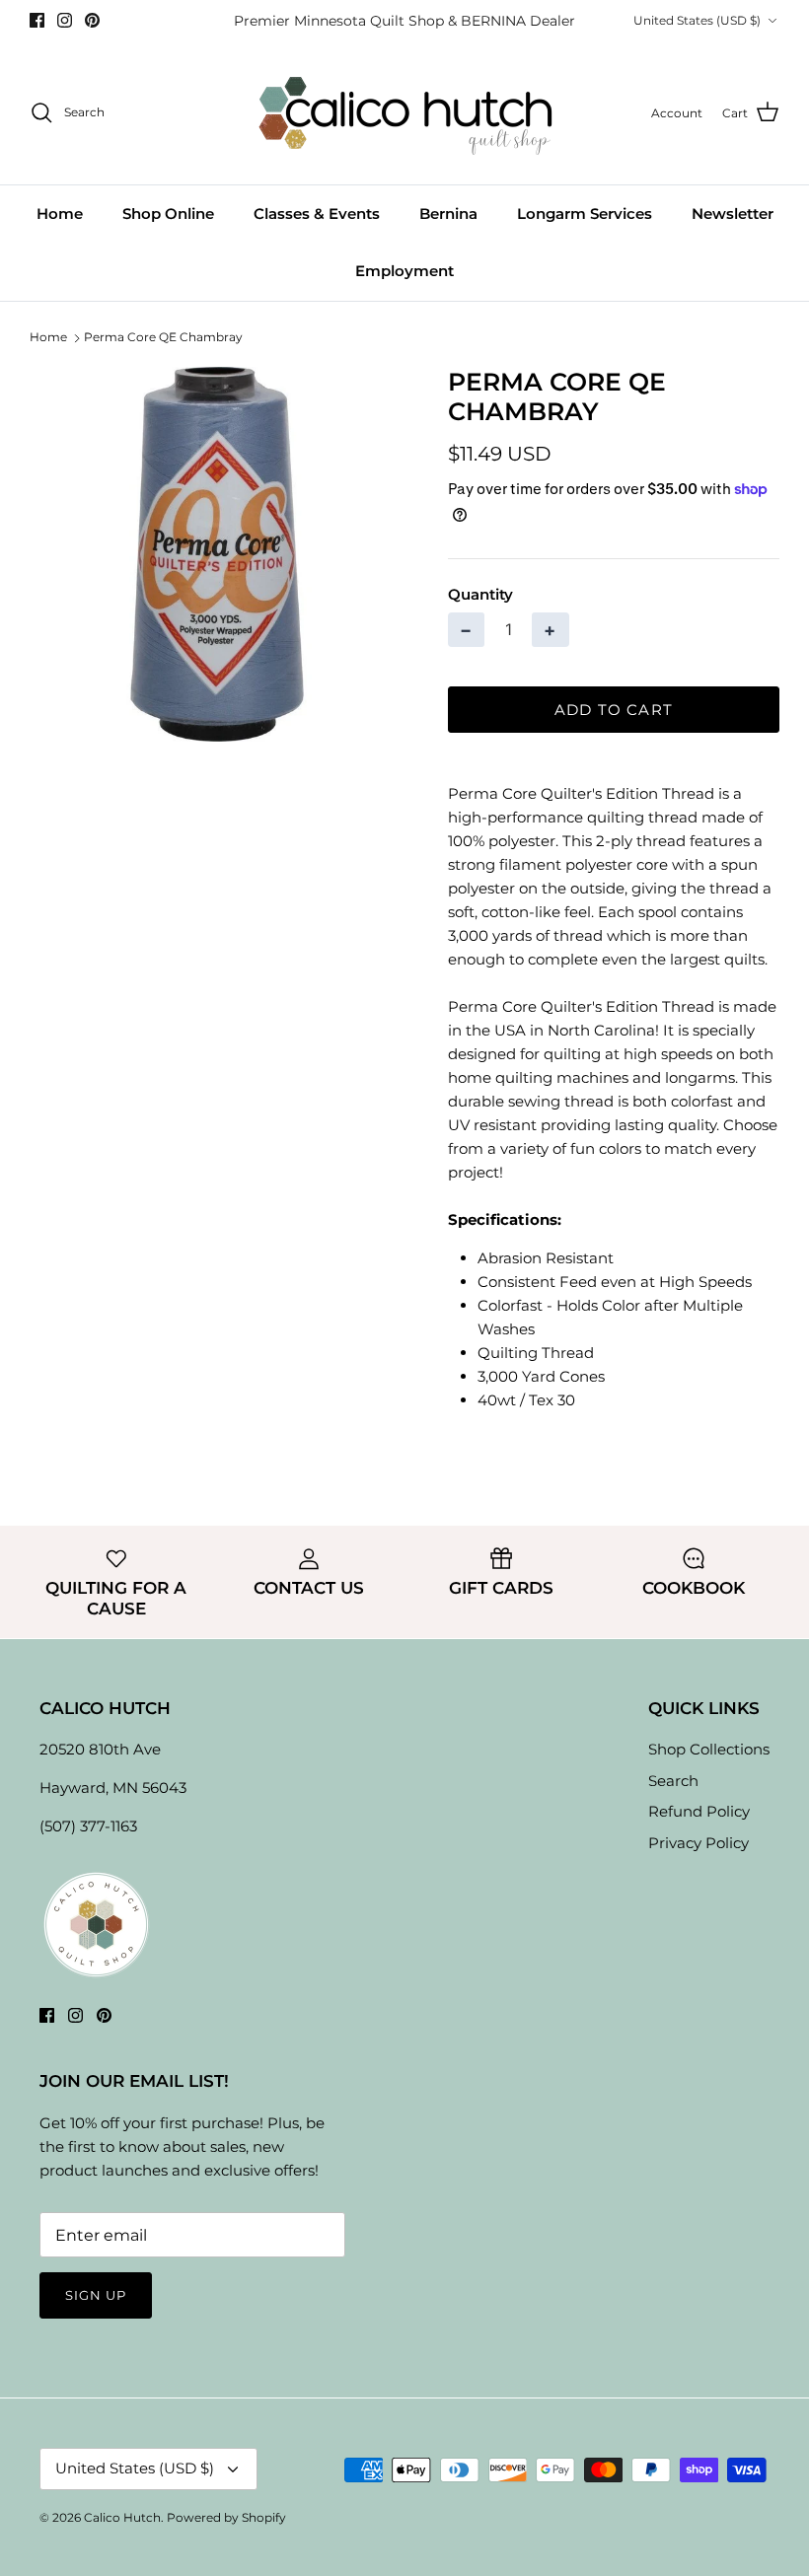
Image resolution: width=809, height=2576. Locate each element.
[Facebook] (37, 20)
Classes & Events (317, 214)
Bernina (448, 214)
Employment (404, 271)
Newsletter (733, 214)
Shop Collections (709, 1749)
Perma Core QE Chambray (163, 338)
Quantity (480, 594)
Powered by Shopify (226, 2517)
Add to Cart (614, 710)
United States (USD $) (697, 20)
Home (60, 214)
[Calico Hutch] (405, 113)
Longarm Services (585, 214)
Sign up (96, 2295)
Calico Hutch (122, 2517)
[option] (217, 554)
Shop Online (168, 214)
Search (673, 1781)
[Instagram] (65, 20)
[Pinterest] (92, 20)
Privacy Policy (699, 1843)
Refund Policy (699, 1811)
